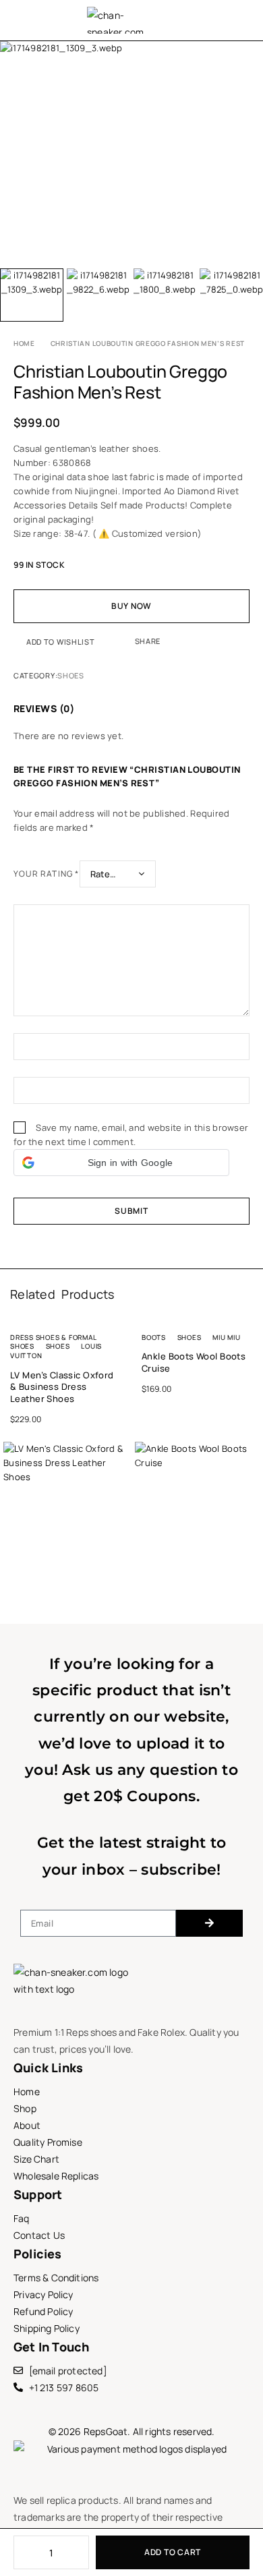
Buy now (131, 606)
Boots (154, 1337)
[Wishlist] (227, 21)
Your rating (47, 874)
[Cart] (245, 21)
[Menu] (22, 20)
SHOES (70, 675)
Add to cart (173, 2552)
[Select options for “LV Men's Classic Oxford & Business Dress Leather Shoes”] (120, 1544)
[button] (121, 1163)
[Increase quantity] (80, 2552)
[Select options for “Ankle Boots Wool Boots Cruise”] (251, 1544)
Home (24, 343)
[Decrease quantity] (23, 2552)
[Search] (210, 20)
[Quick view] (11, 1470)
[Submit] (209, 1923)
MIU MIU (226, 1337)
